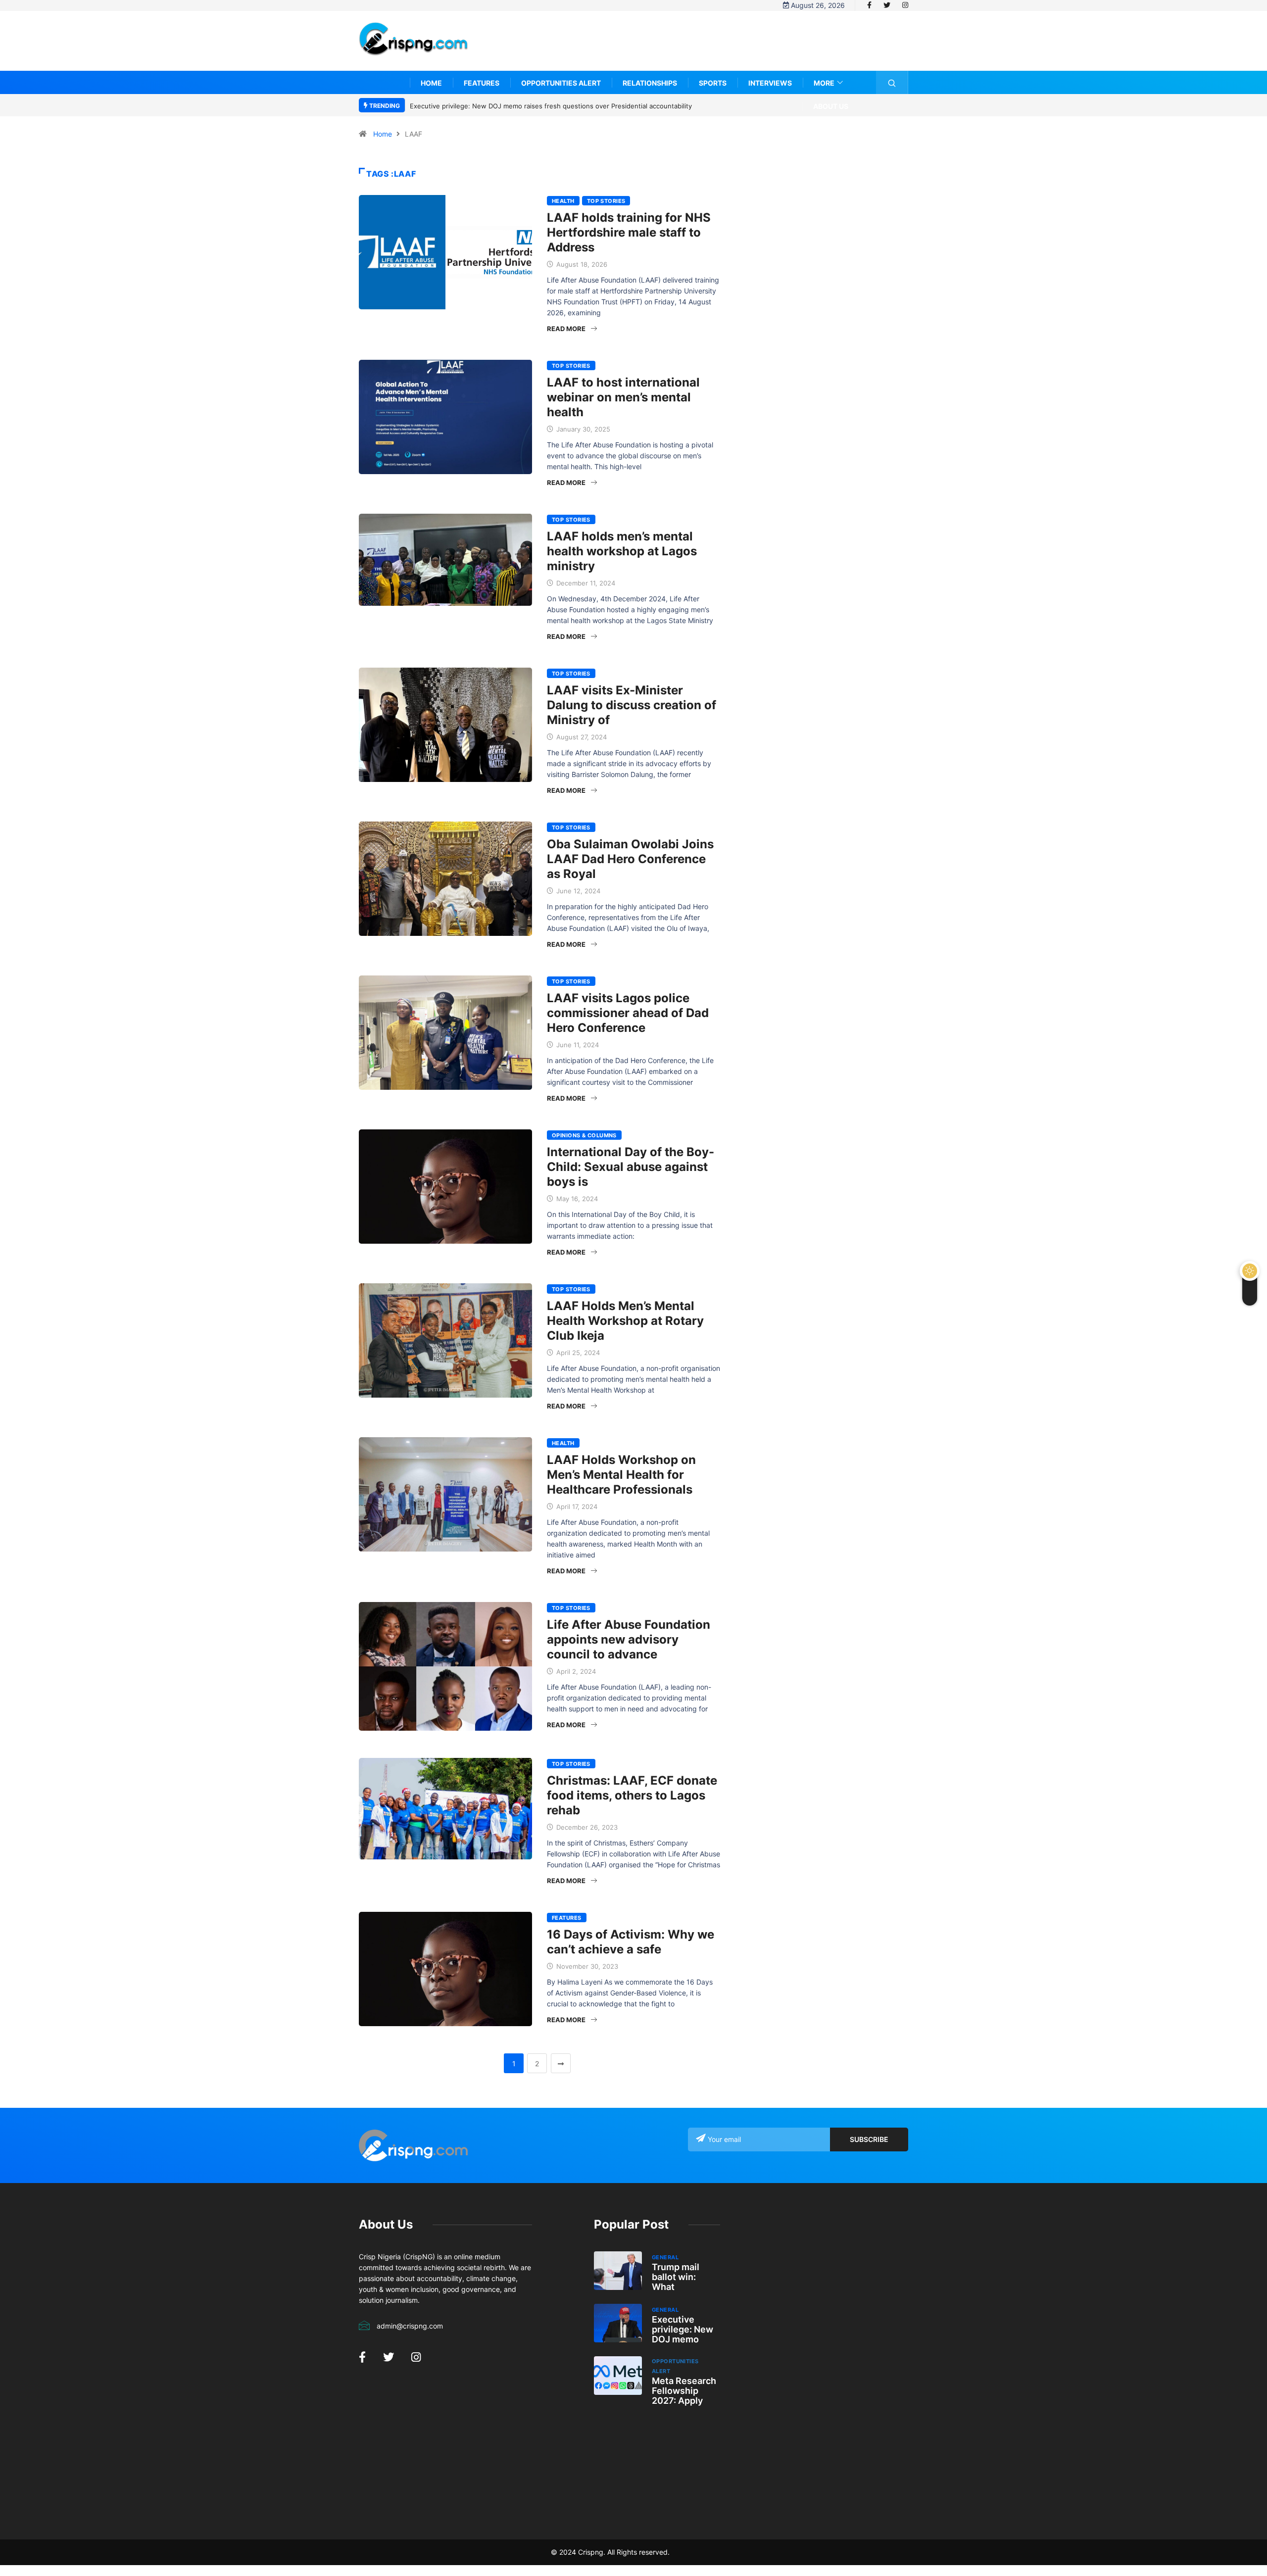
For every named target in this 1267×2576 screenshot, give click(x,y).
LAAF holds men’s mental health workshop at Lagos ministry (622, 551)
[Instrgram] (905, 5)
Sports (713, 83)
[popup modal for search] (892, 82)
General (665, 2257)
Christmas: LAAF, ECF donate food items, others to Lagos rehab (632, 1795)
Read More (566, 329)
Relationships (650, 83)
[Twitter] (887, 5)
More (824, 83)
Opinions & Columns (584, 1135)
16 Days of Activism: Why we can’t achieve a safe (631, 1942)
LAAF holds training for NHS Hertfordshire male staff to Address (629, 232)
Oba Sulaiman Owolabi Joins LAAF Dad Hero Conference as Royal (630, 859)
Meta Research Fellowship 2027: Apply (684, 2391)
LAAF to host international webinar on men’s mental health (623, 397)
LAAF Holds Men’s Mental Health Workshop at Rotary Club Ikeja (625, 1321)
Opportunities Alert (561, 83)
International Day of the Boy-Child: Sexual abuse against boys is (631, 1167)
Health (563, 201)
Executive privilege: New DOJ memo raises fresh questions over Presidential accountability (540, 106)
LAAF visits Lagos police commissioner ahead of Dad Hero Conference (628, 1013)
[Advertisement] (728, 48)
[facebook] (869, 5)
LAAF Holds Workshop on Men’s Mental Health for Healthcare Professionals (621, 1475)
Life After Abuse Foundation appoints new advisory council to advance (629, 1639)
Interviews (770, 83)
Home (431, 83)
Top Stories (606, 201)
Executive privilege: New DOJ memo (682, 2329)
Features (482, 83)
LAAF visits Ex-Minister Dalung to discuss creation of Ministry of (632, 705)
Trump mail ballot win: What (676, 2277)
